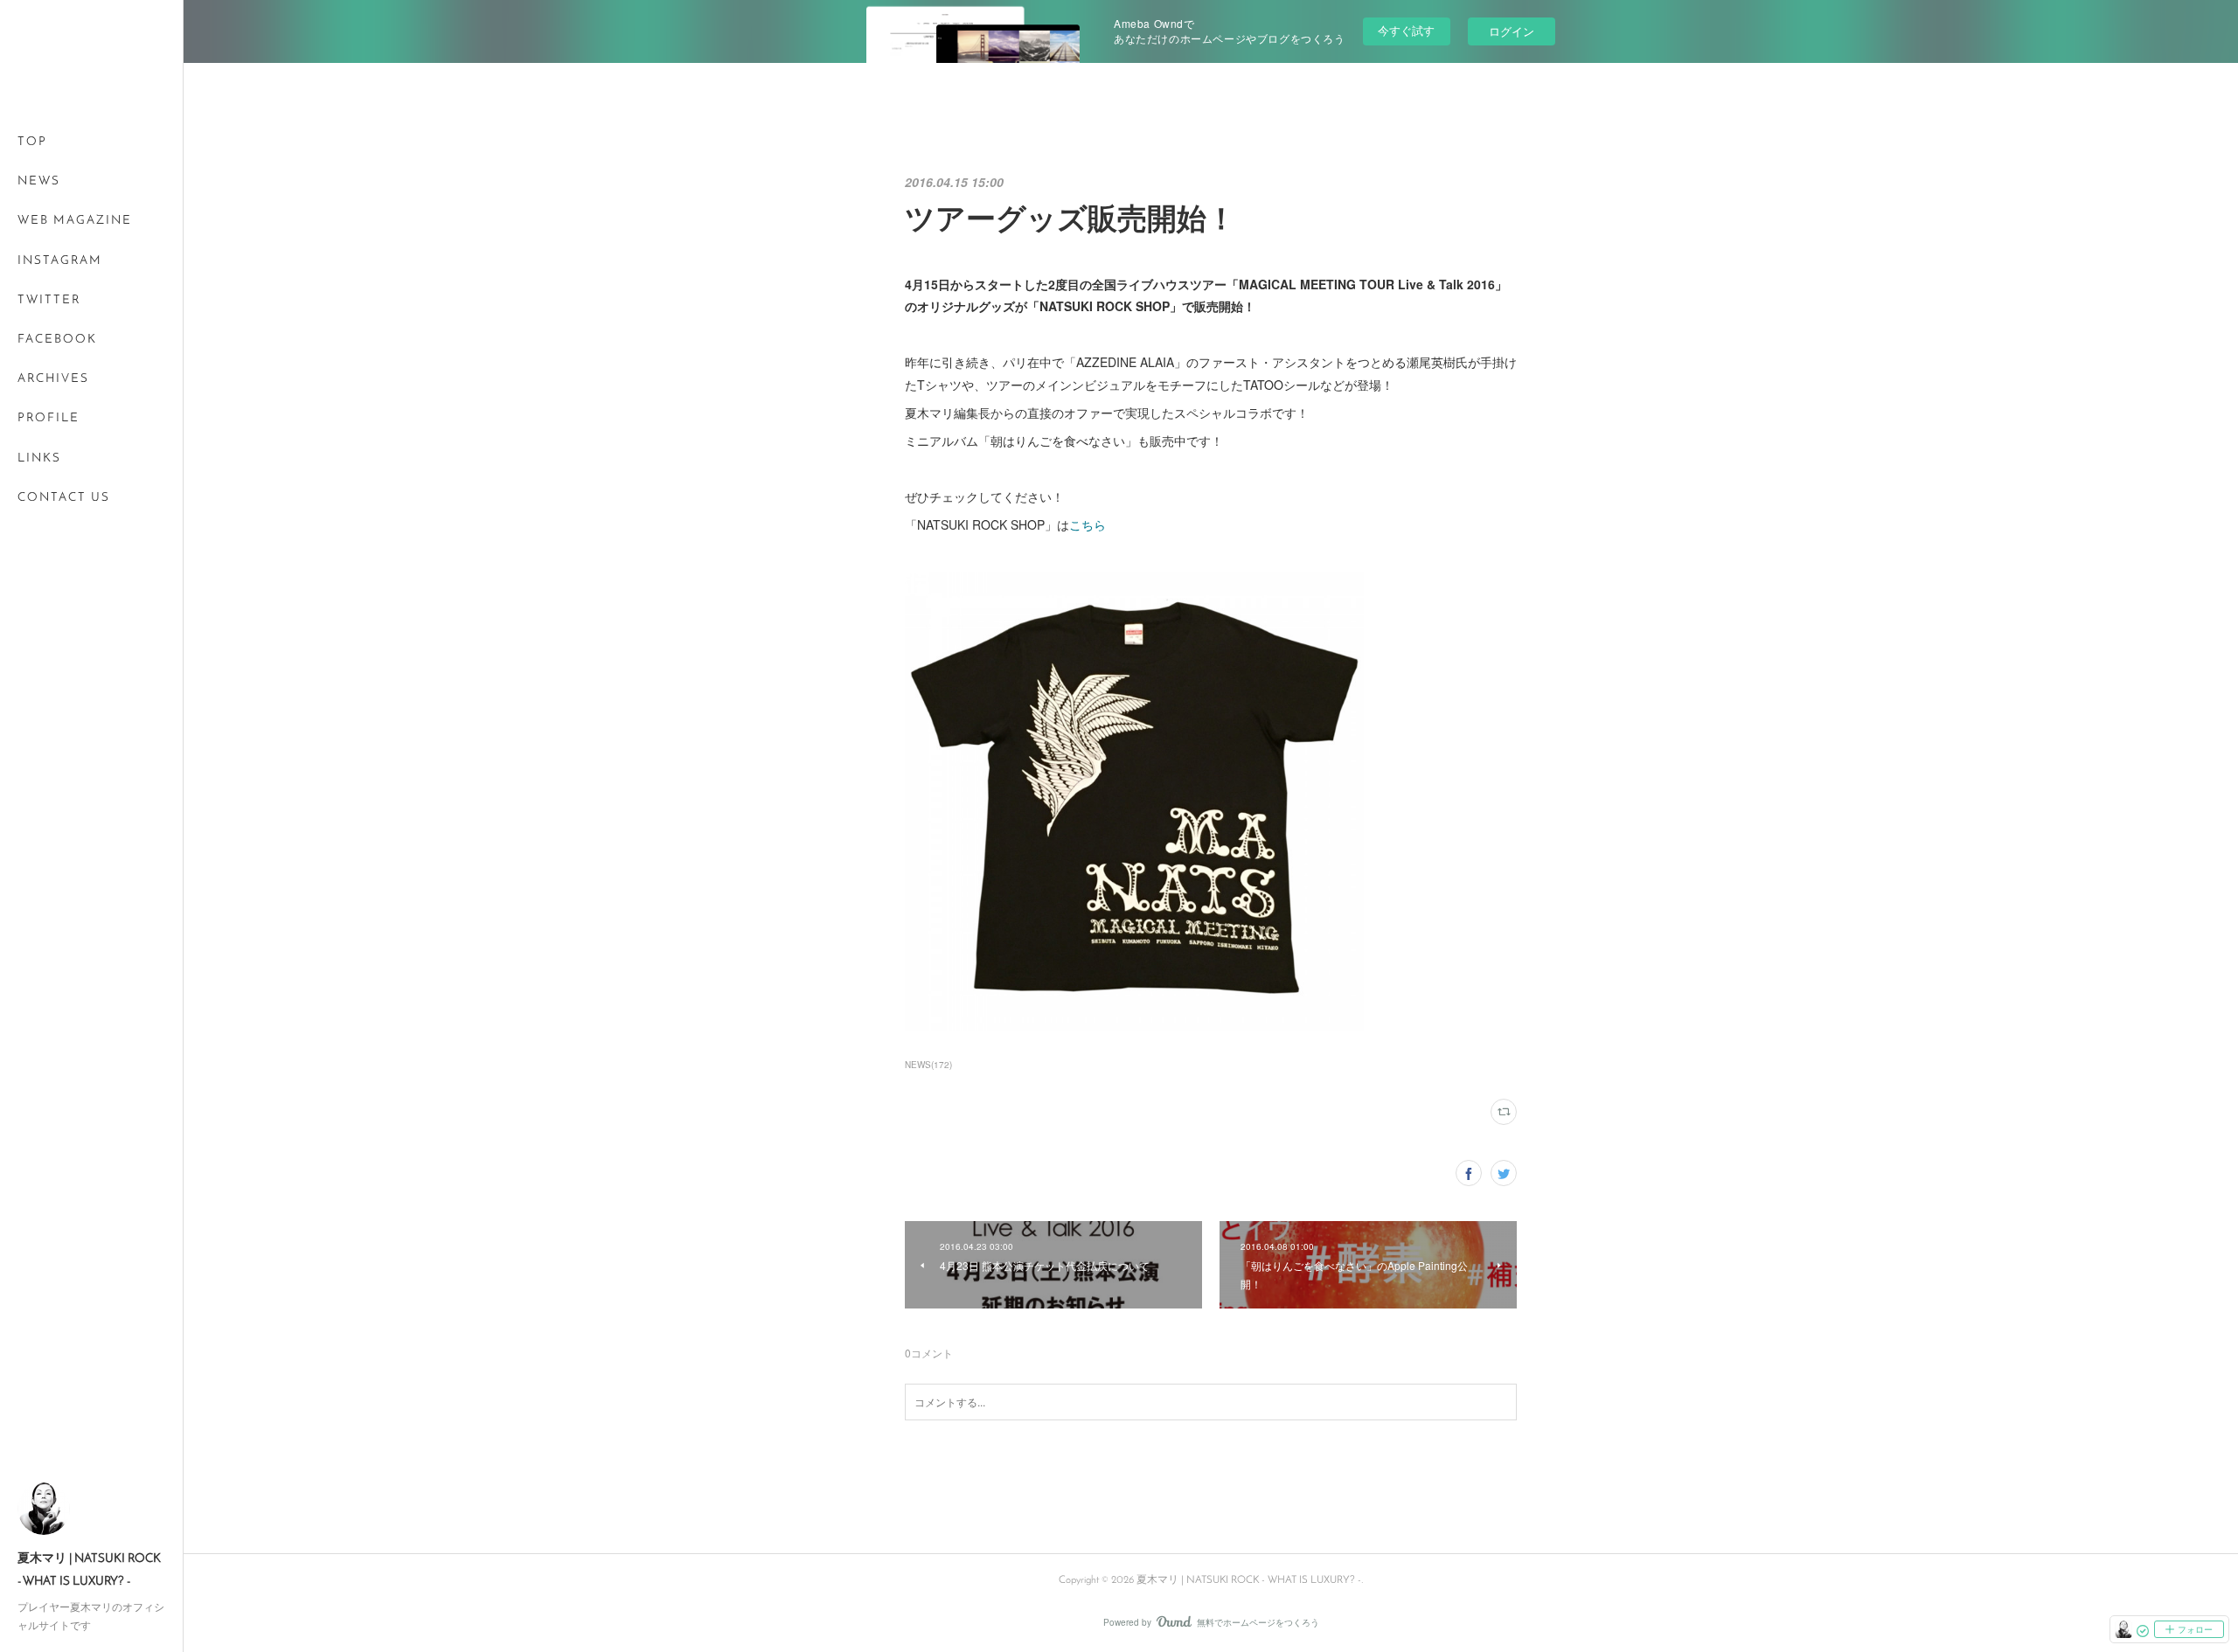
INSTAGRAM (60, 261)
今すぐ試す (1406, 30)
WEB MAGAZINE (75, 221)
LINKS (39, 458)
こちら (1088, 524)
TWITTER (49, 300)
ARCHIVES (53, 379)
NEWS (39, 181)
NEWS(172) (928, 1065)
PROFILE (49, 418)
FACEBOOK (57, 340)
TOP (32, 142)
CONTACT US (64, 498)
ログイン (1512, 31)
